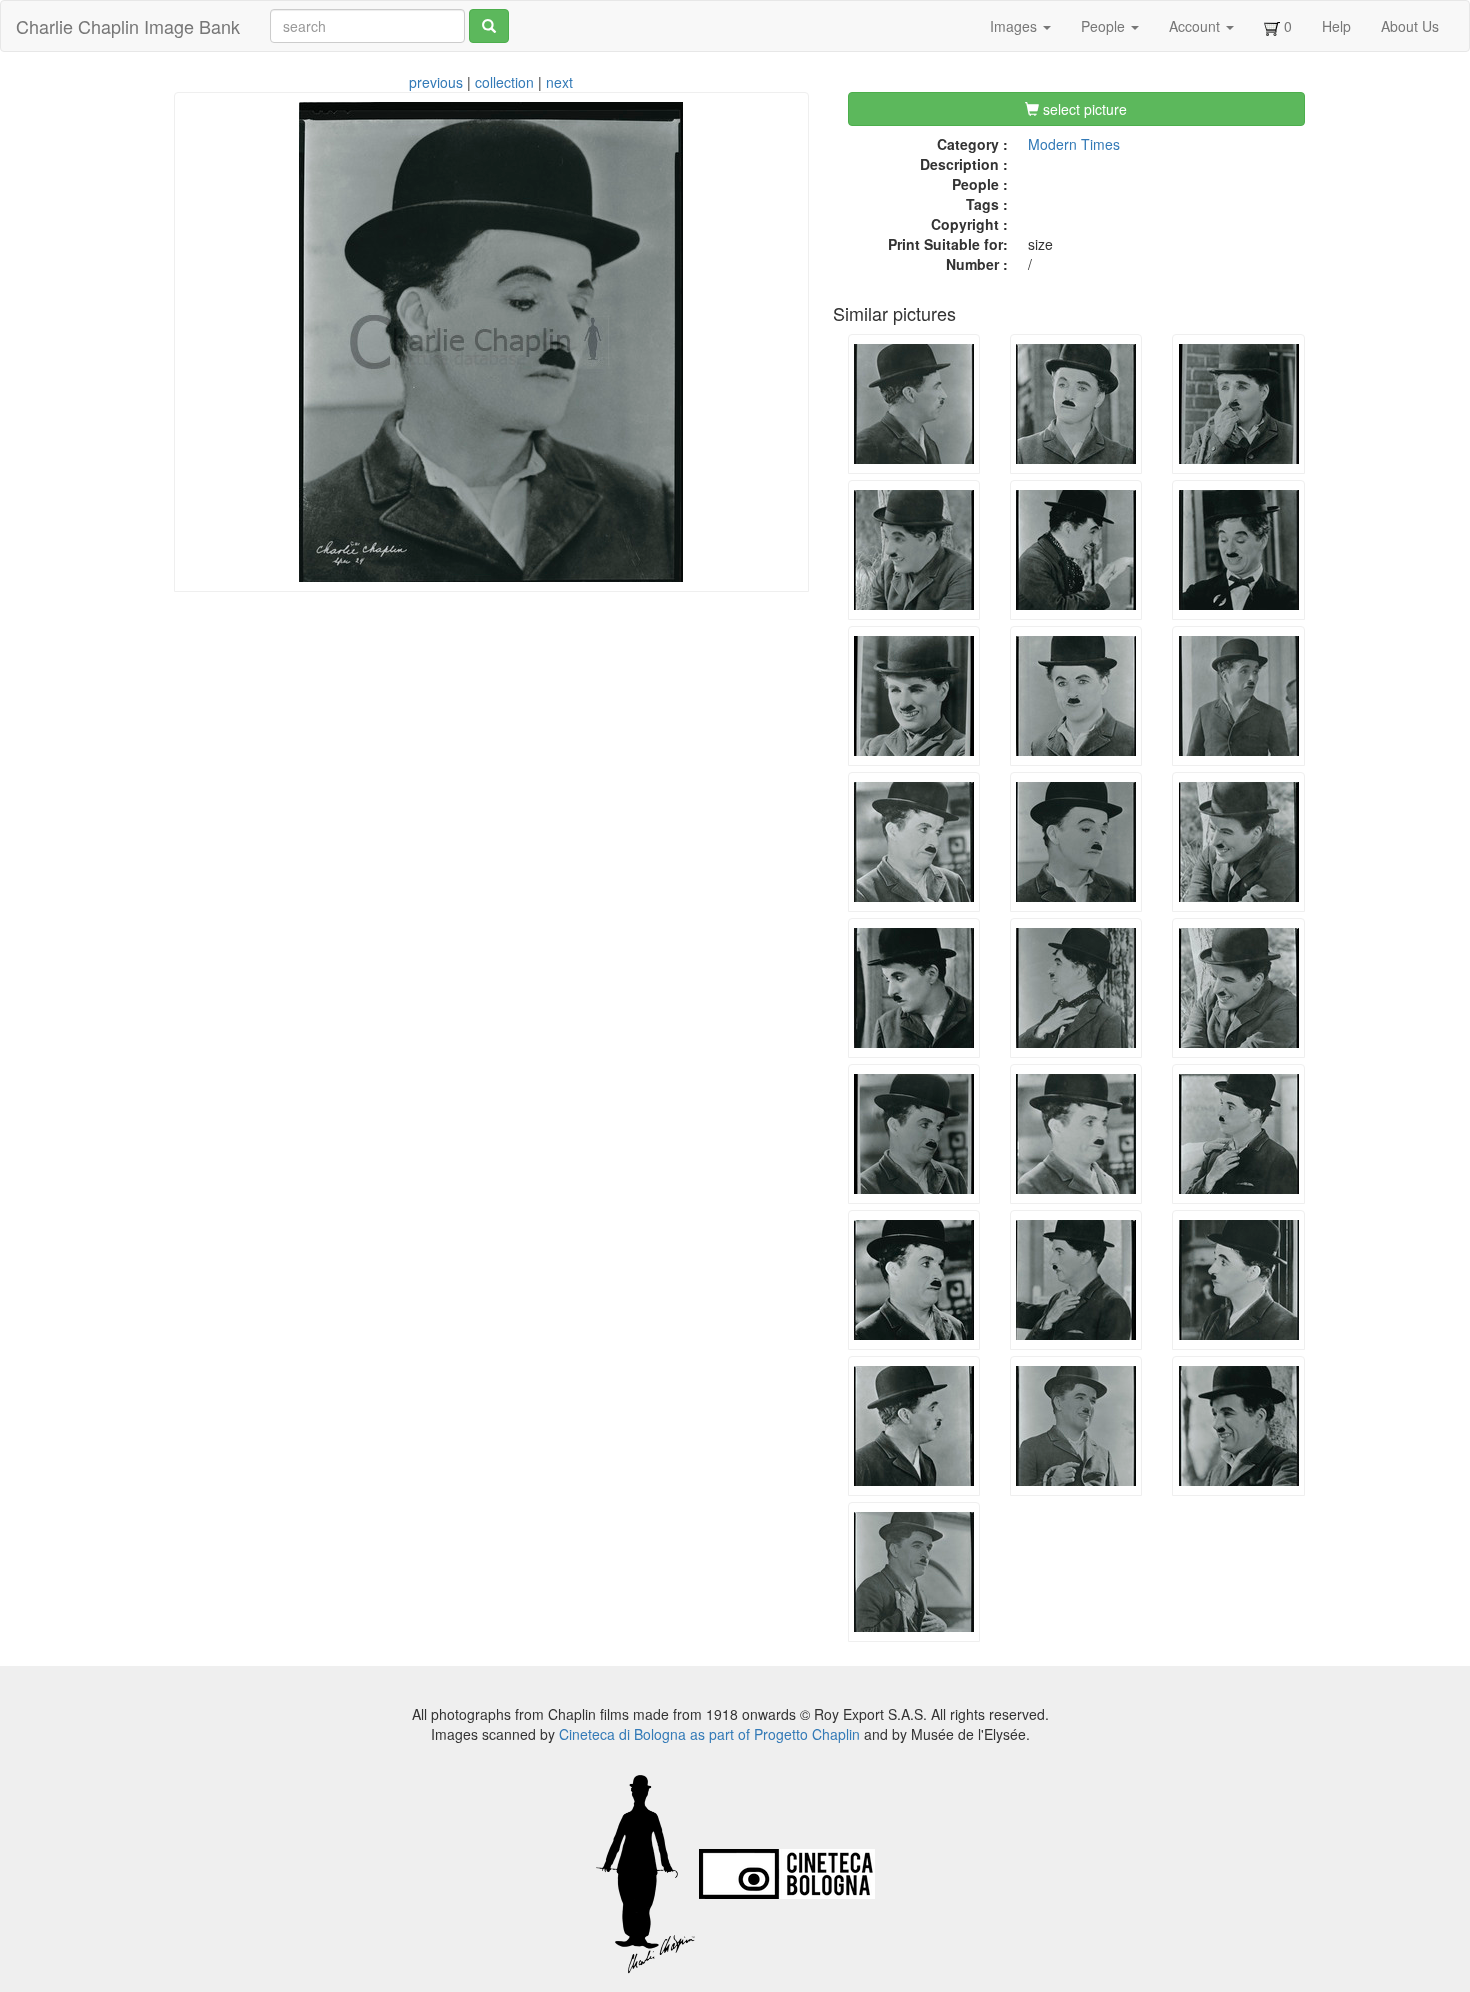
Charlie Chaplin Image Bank (128, 26)
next (559, 82)
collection (504, 82)
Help (1336, 26)
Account (1196, 26)
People (1105, 26)
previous (436, 82)
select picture (1083, 109)
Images (1015, 26)
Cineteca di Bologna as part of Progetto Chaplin (709, 1734)
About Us (1410, 26)
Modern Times (1074, 144)
